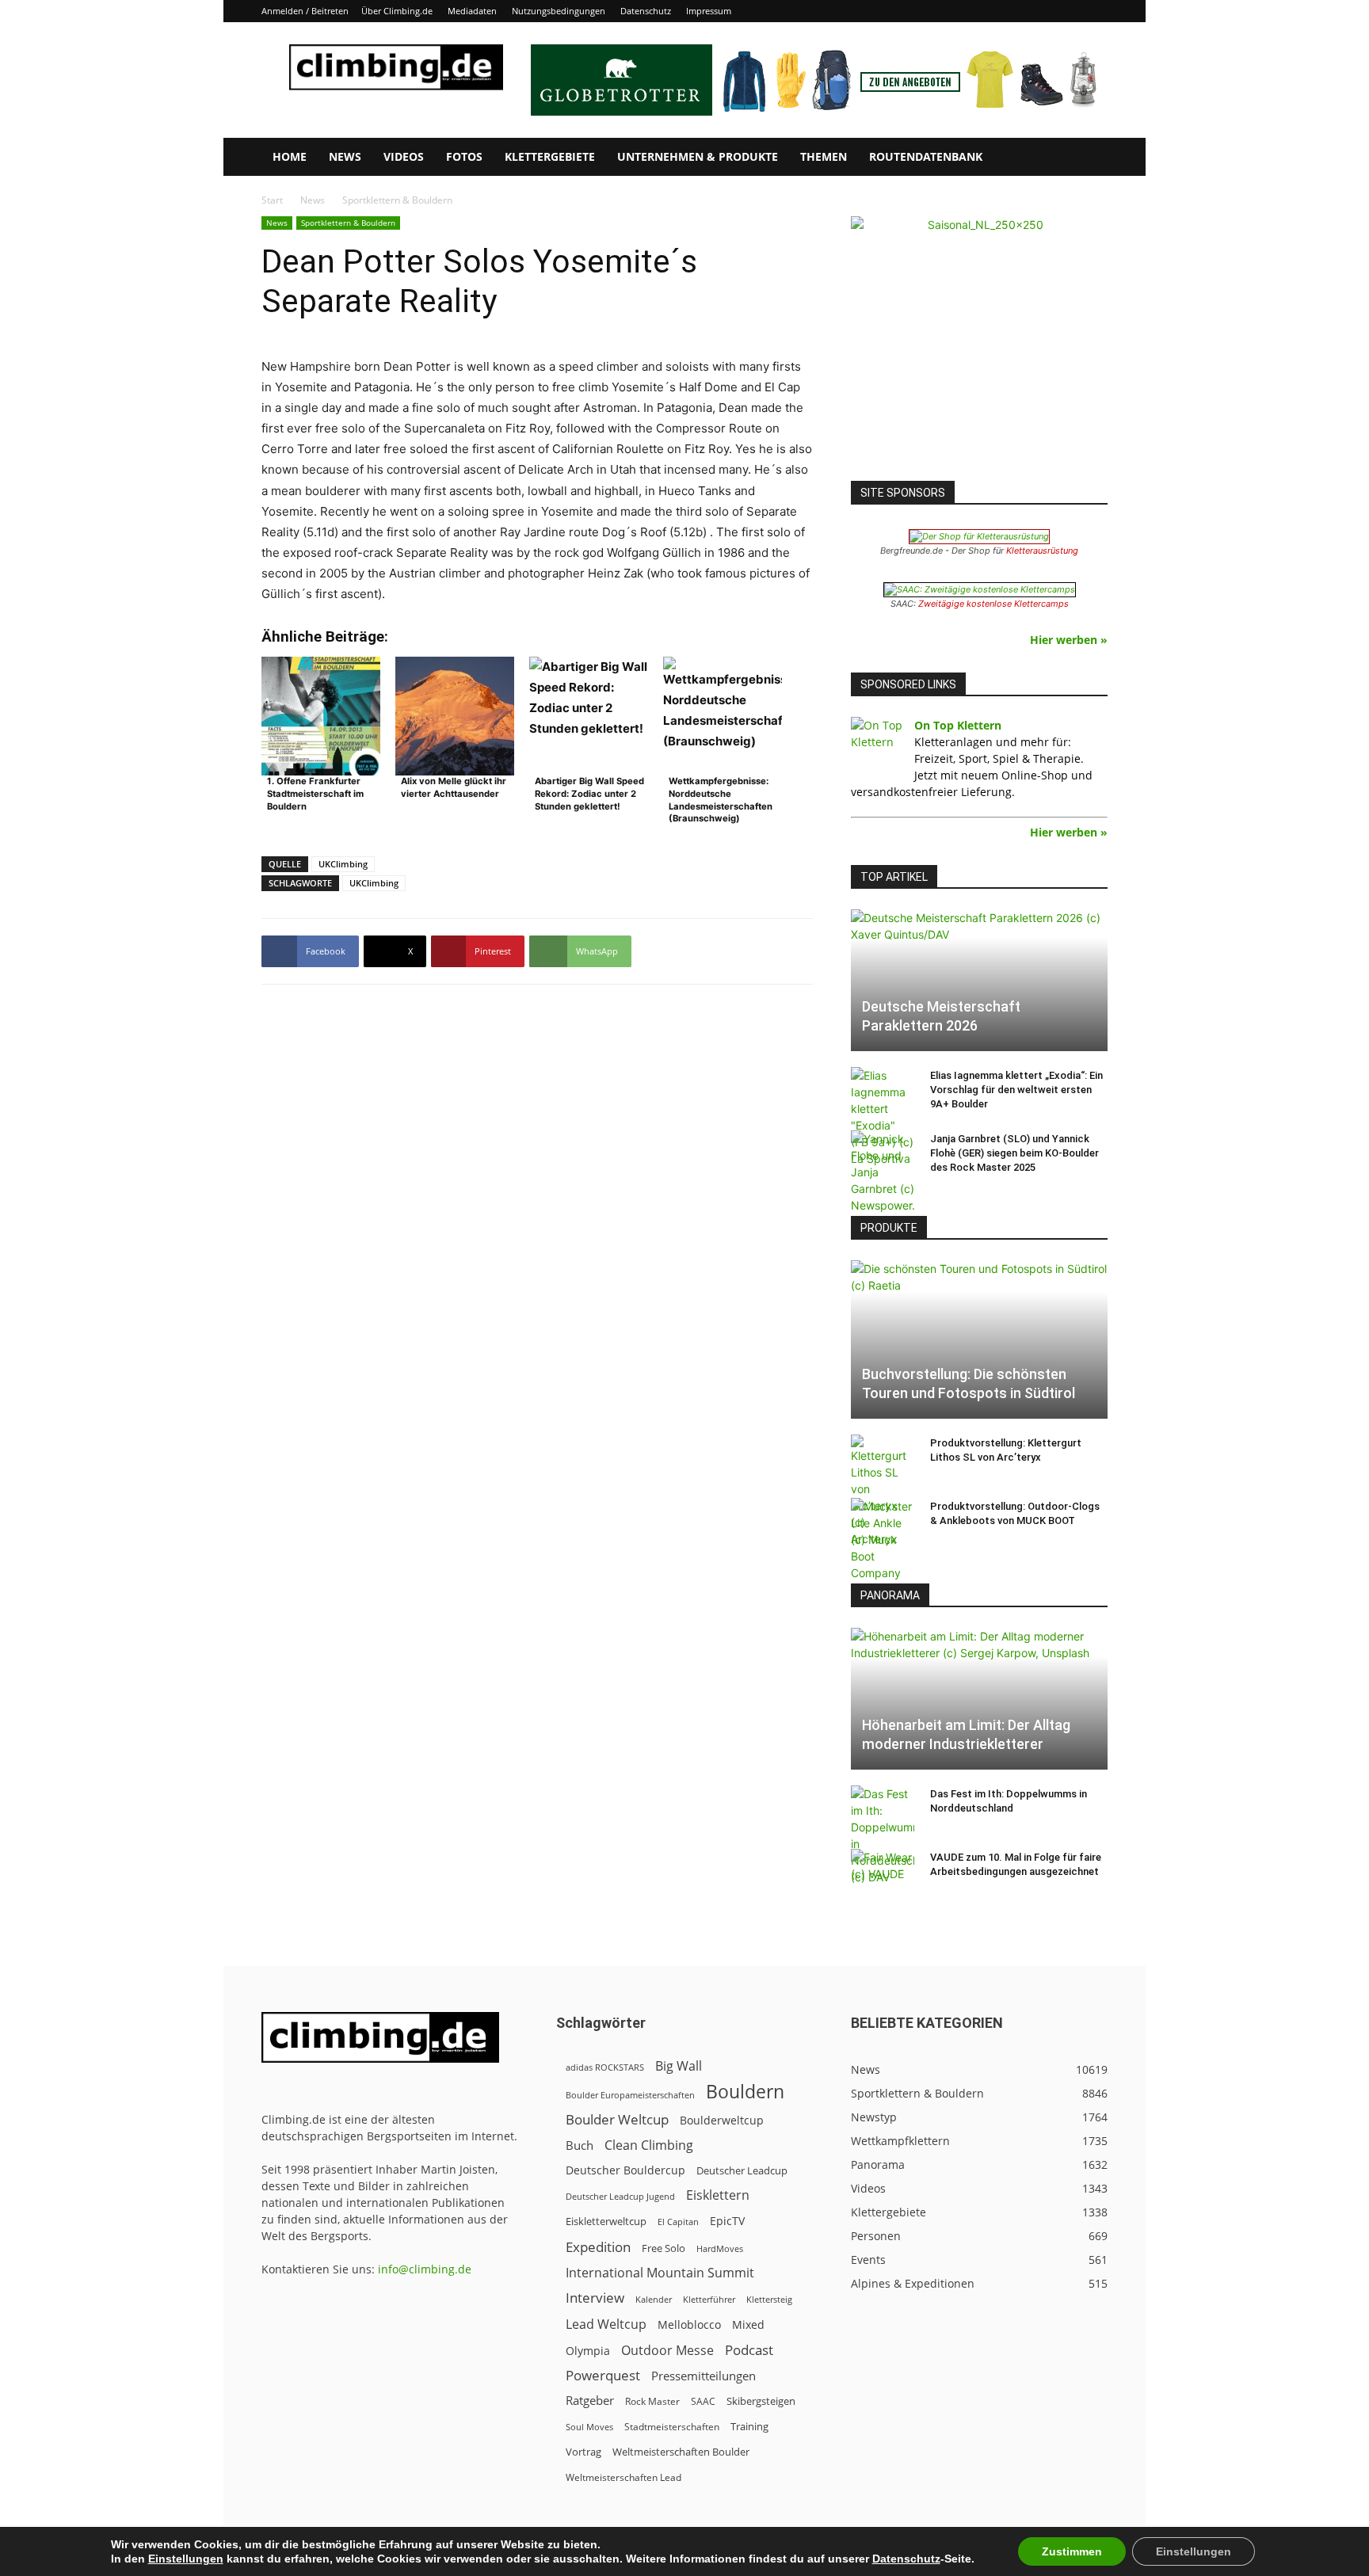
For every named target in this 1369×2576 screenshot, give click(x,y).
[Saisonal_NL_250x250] (979, 345)
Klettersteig (769, 2299)
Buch (580, 2145)
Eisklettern (718, 2195)
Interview (595, 2298)
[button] (1089, 158)
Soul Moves (589, 2427)
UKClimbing (343, 864)
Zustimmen (1072, 2551)
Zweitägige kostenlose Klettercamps (993, 604)
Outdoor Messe (667, 2351)
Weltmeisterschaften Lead (623, 2477)
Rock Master (652, 2401)
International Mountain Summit (660, 2273)
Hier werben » (1069, 640)
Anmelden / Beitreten (305, 11)
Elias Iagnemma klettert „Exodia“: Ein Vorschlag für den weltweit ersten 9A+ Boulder (1016, 1090)
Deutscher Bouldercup (625, 2170)
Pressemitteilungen (704, 2376)
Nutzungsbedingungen (559, 11)
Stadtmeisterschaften (672, 2427)
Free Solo (664, 2248)
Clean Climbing (649, 2145)
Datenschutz (646, 11)
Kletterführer (709, 2300)
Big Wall (679, 2066)
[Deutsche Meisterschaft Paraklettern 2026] (979, 980)
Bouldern (745, 2092)
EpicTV (727, 2221)
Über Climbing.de (397, 11)
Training (749, 2426)
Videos (404, 156)
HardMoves (720, 2248)
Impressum (709, 11)
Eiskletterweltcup (606, 2221)
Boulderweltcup (722, 2121)
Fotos (464, 156)
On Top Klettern (958, 725)
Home (290, 156)
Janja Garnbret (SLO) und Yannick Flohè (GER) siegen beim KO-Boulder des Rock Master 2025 (1014, 1153)
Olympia (588, 2351)
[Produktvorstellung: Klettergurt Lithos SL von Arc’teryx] (883, 1491)
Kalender (654, 2299)
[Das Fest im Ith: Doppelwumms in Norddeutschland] (883, 1835)
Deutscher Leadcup (742, 2170)
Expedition (598, 2247)
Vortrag (583, 2452)
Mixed (748, 2325)
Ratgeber (590, 2401)
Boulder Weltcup (617, 2119)
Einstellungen (186, 2559)
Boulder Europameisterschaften (630, 2095)
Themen (824, 156)
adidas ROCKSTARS (605, 2067)
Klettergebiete (550, 156)
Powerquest (603, 2375)
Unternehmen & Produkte (698, 156)
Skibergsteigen (761, 2401)
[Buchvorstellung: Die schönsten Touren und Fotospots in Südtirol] (979, 1339)
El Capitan (678, 2222)
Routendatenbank (926, 156)
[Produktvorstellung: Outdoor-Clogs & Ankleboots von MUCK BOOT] (883, 1540)
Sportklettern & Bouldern (348, 223)
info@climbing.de (425, 2269)
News (345, 156)
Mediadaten (472, 11)
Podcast (749, 2350)
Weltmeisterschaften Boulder (681, 2452)
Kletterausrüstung (1042, 551)
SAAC (703, 2401)
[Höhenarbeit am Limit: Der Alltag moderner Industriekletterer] (979, 1699)
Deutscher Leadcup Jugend (620, 2196)
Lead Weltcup (606, 2324)
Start (272, 200)
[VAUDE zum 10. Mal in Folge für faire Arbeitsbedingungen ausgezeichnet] (883, 1873)
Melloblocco (689, 2324)
